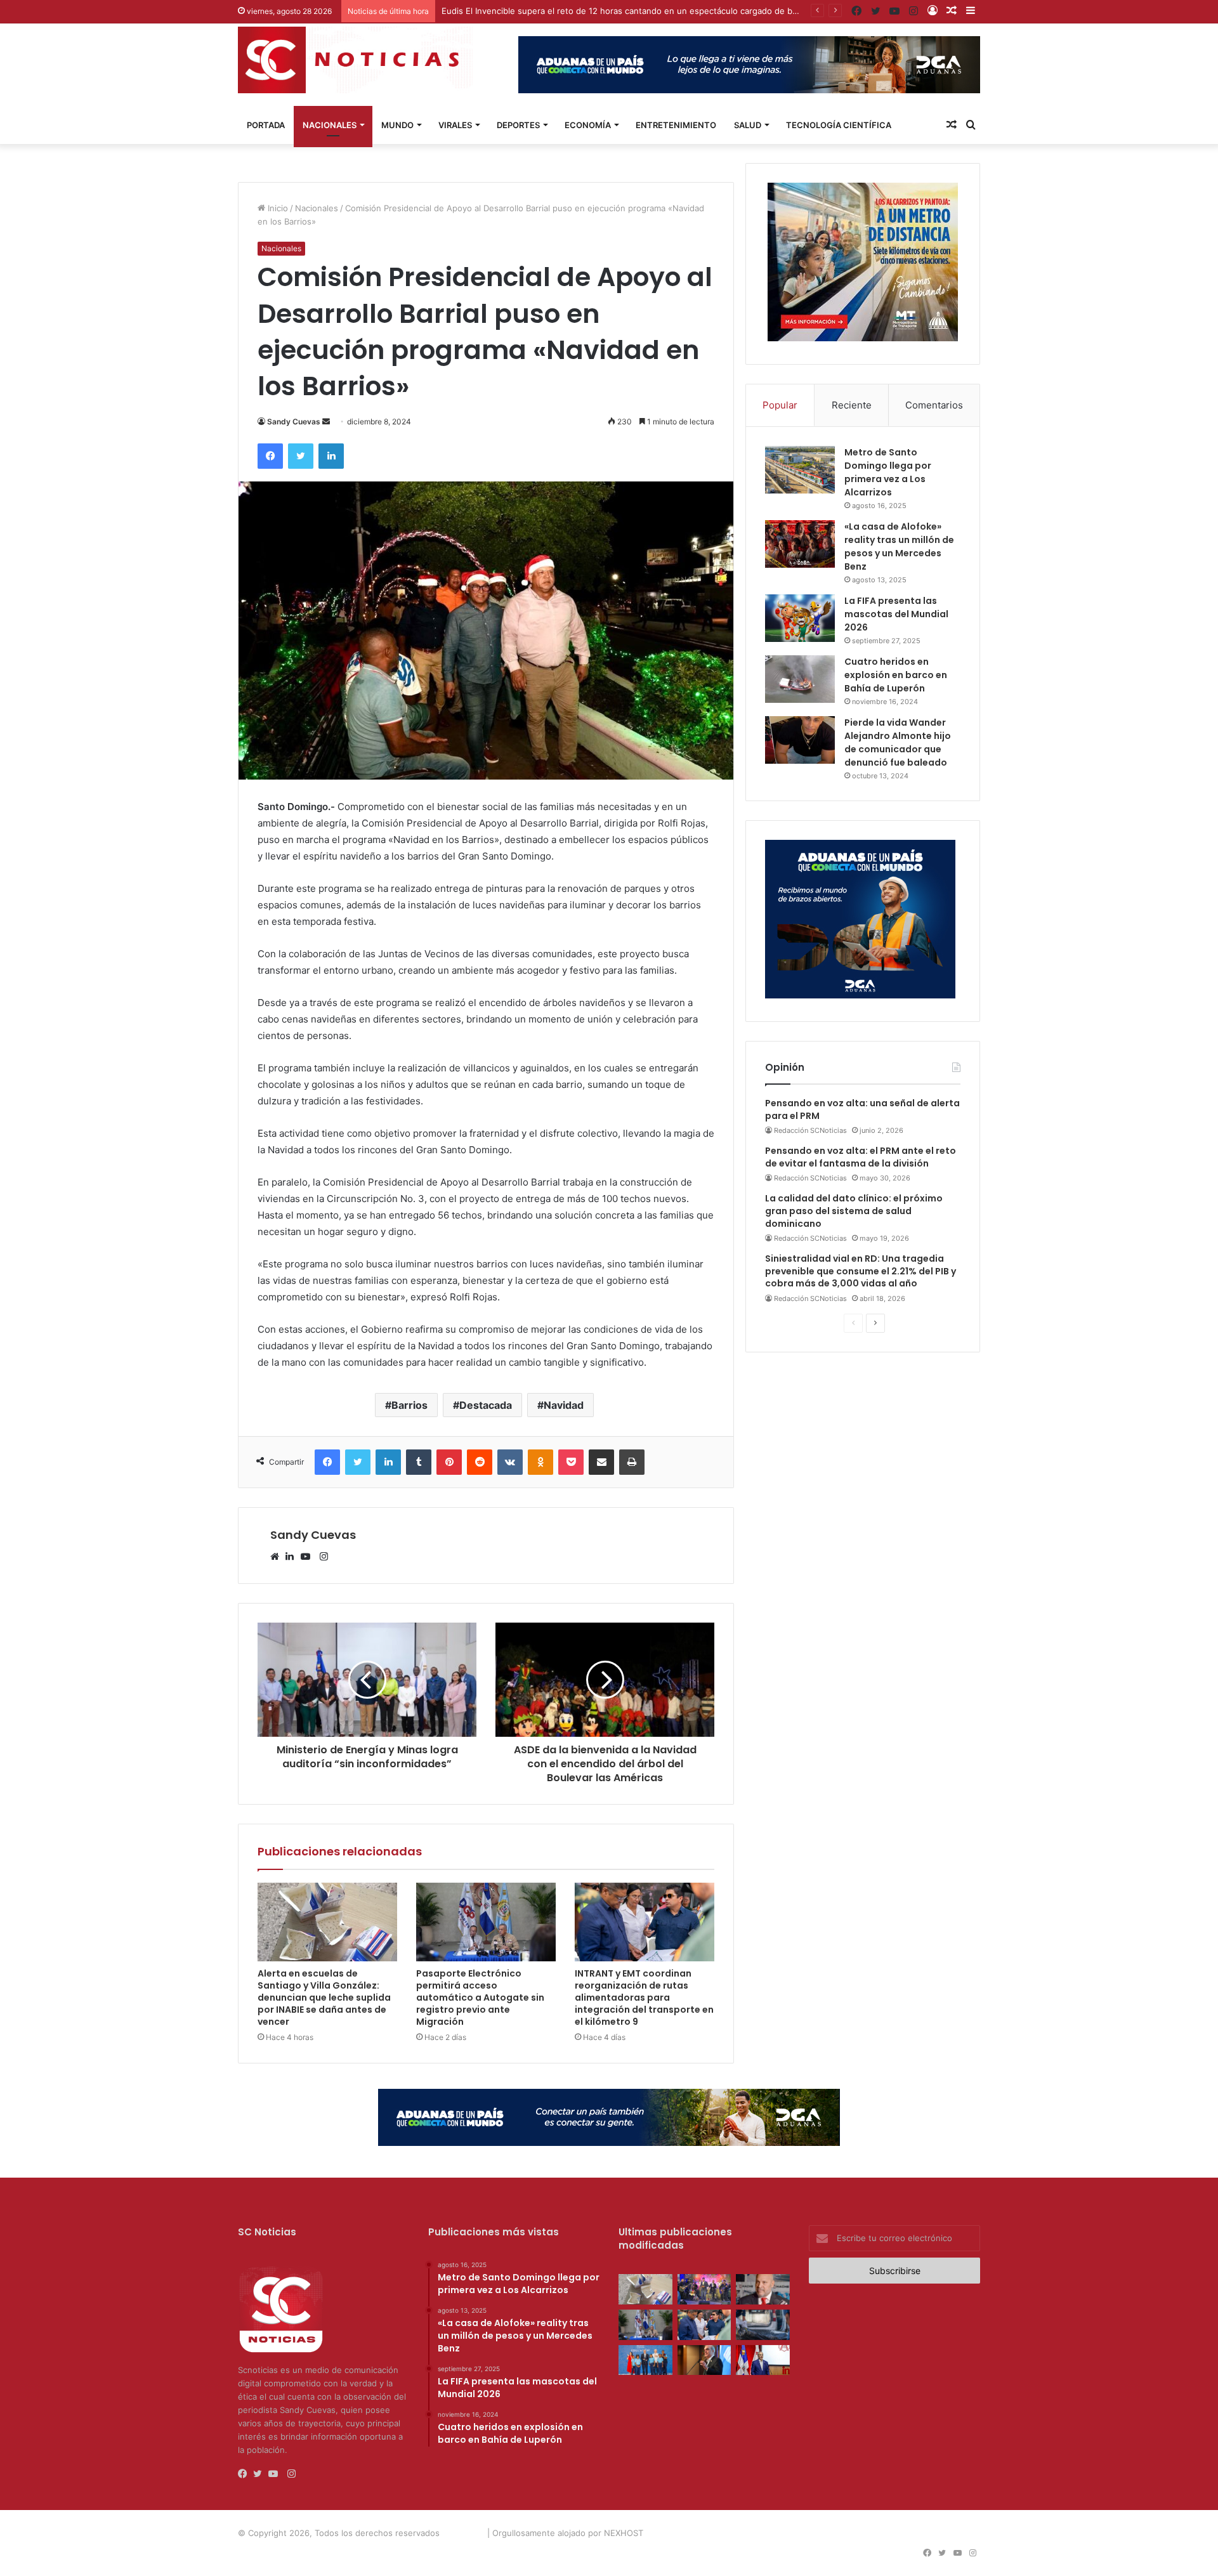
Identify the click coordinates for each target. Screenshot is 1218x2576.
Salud (748, 125)
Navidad (564, 1405)
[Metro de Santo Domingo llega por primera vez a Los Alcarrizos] (800, 470)
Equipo (802, 2533)
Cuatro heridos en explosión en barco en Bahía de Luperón (896, 675)
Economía (588, 125)
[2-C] (863, 338)
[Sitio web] (278, 1557)
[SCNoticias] (355, 60)
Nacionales (330, 125)
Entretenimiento (676, 125)
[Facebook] (246, 2474)
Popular (780, 405)
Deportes (518, 125)
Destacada (486, 1405)
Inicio (277, 208)
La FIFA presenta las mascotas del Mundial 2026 (896, 614)
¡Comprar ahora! (945, 2533)
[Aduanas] (860, 995)
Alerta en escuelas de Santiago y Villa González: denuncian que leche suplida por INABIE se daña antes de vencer (324, 1997)
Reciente (852, 405)
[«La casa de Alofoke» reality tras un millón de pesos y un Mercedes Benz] (800, 544)
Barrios (409, 1405)
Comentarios (934, 405)
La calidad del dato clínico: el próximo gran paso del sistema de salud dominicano (854, 1211)
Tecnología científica (839, 125)
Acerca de (760, 2533)
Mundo (397, 125)
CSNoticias (463, 2533)
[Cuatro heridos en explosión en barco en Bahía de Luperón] (800, 679)
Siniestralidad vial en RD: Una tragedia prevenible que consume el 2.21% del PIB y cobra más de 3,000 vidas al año (861, 1271)
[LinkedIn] (293, 1557)
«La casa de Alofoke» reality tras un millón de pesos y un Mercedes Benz (899, 546)
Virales (455, 125)
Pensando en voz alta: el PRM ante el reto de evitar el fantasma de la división (861, 1157)
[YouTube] (308, 1557)
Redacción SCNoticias (810, 1130)
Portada (266, 125)
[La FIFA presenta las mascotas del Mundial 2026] (800, 618)
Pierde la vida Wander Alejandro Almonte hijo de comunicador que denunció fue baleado (898, 742)
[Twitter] (261, 2474)
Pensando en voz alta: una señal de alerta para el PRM (862, 1109)
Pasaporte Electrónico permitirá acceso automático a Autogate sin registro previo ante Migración (480, 1997)
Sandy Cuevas (294, 422)
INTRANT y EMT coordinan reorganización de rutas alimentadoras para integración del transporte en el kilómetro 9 (644, 1997)
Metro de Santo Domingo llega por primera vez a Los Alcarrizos (888, 472)
